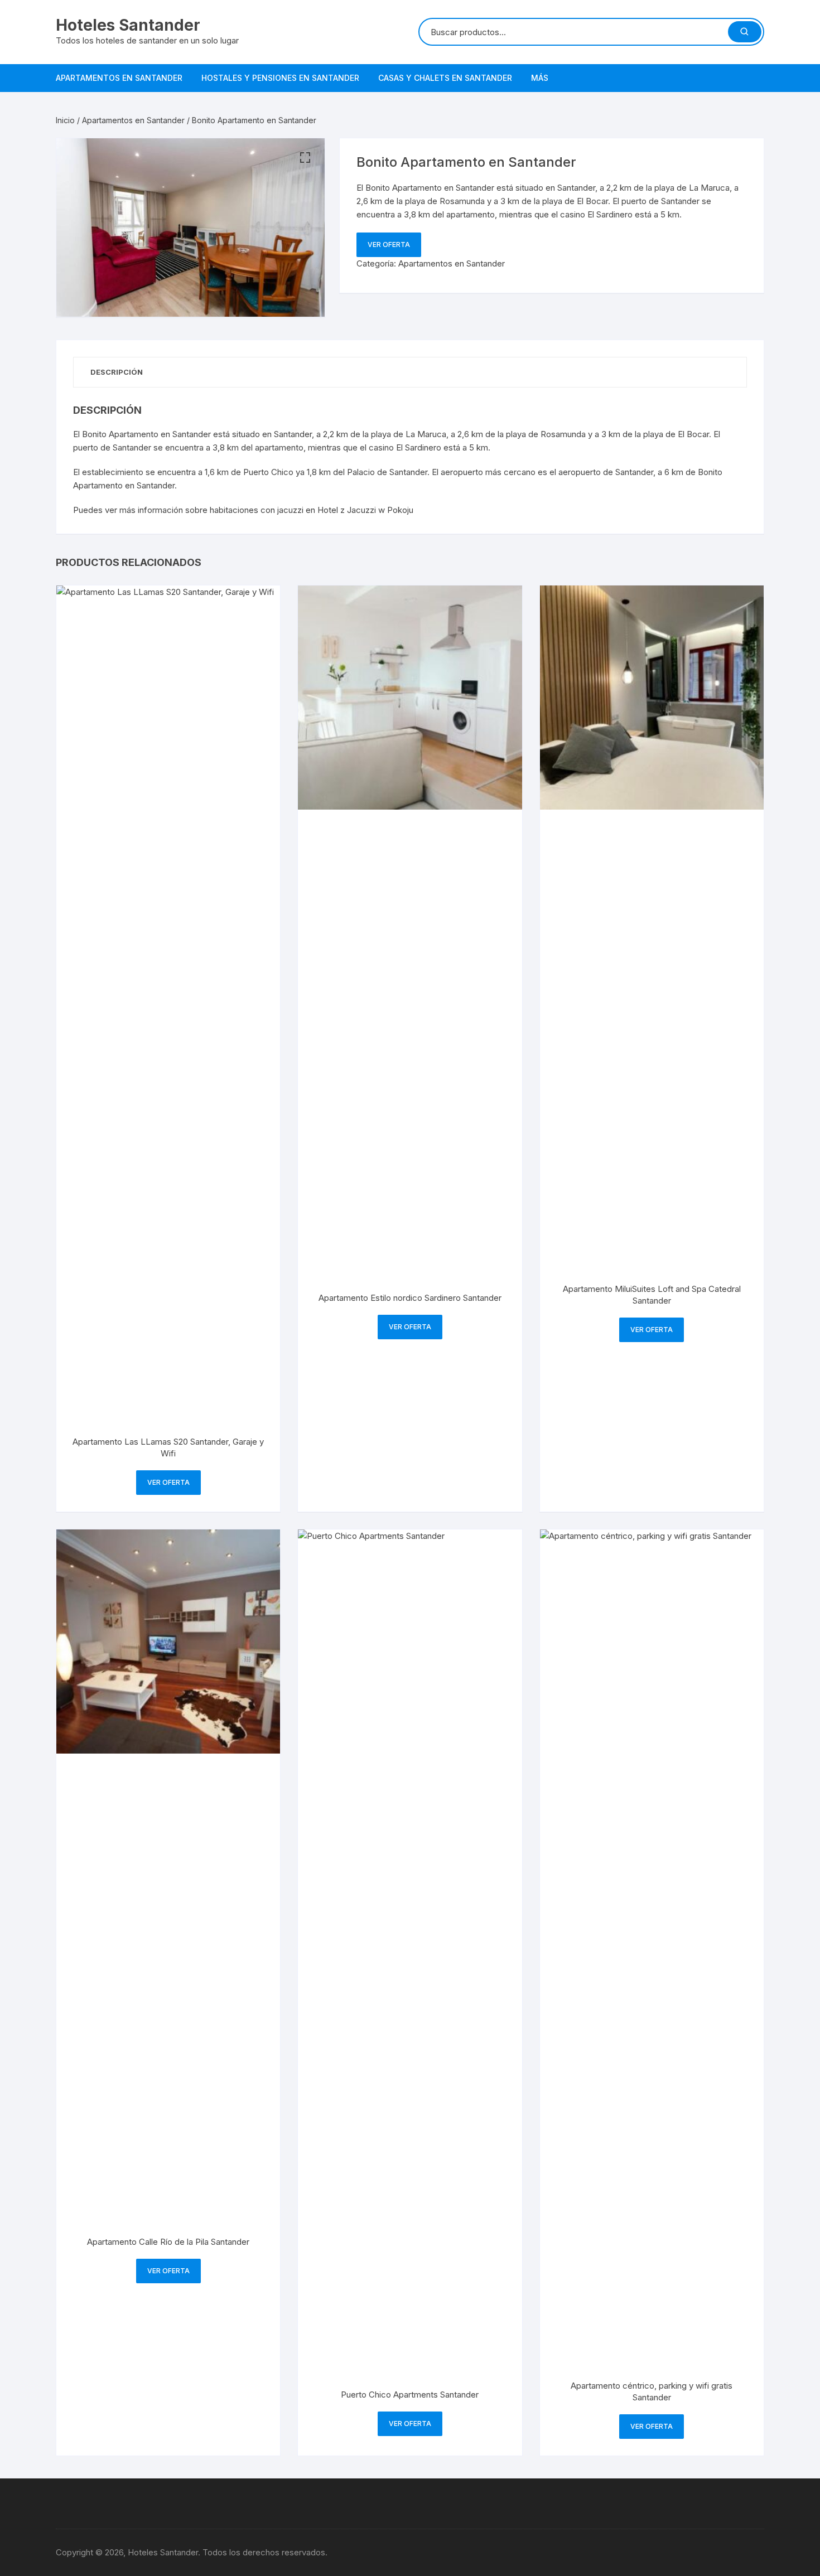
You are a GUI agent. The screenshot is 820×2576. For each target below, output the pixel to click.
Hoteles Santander (128, 25)
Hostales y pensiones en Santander (280, 78)
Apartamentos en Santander (119, 78)
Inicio (65, 120)
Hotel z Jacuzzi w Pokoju (365, 510)
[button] (305, 158)
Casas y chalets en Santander (445, 78)
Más (540, 78)
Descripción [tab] (117, 372)
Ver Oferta (389, 244)
